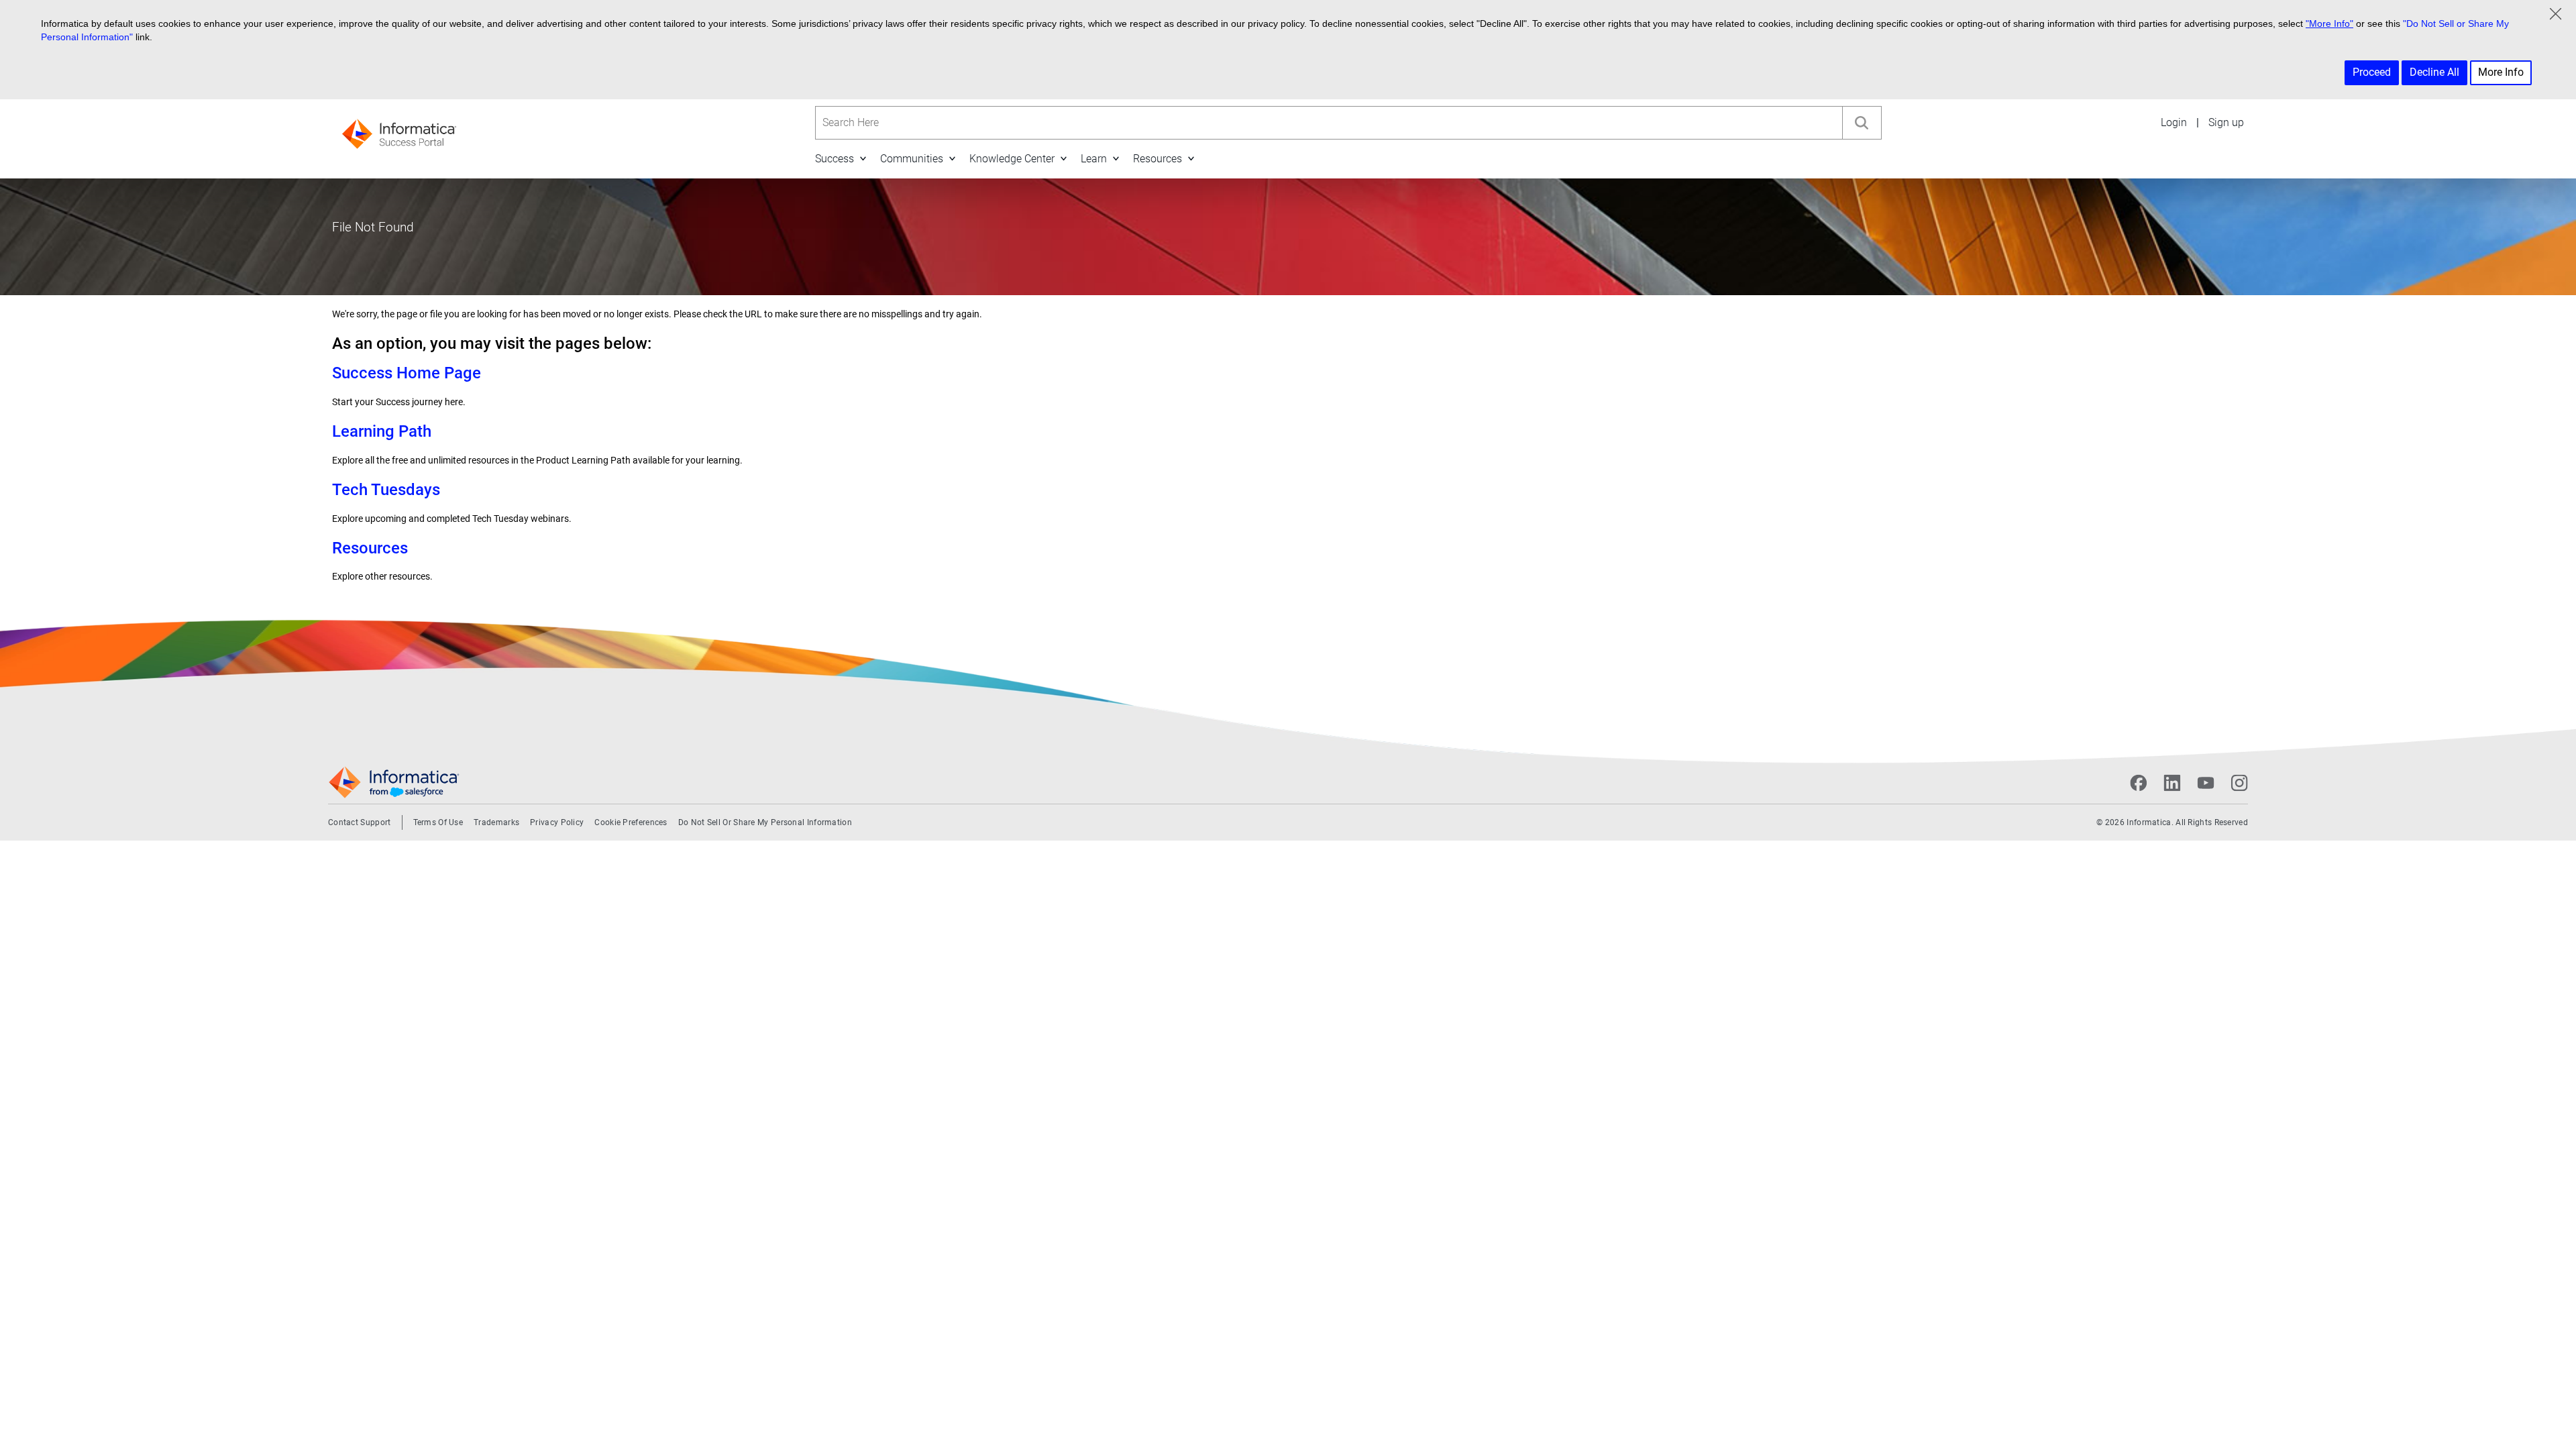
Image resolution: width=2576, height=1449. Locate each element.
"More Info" (2329, 23)
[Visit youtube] (2206, 783)
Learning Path (382, 431)
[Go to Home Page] (399, 130)
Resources (1158, 159)
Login (2174, 122)
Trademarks (496, 822)
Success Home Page (407, 373)
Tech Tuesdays (386, 490)
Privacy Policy (557, 822)
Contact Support (360, 822)
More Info (2501, 72)
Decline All (2434, 72)
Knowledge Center (1012, 159)
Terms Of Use (438, 822)
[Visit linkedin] (2172, 783)
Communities (912, 159)
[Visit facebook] (2139, 783)
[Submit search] (1862, 123)
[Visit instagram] (2239, 783)
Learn (1094, 159)
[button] (863, 158)
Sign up (2226, 122)
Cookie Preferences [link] (631, 822)
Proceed (2372, 72)
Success (835, 159)
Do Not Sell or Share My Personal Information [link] (765, 822)
